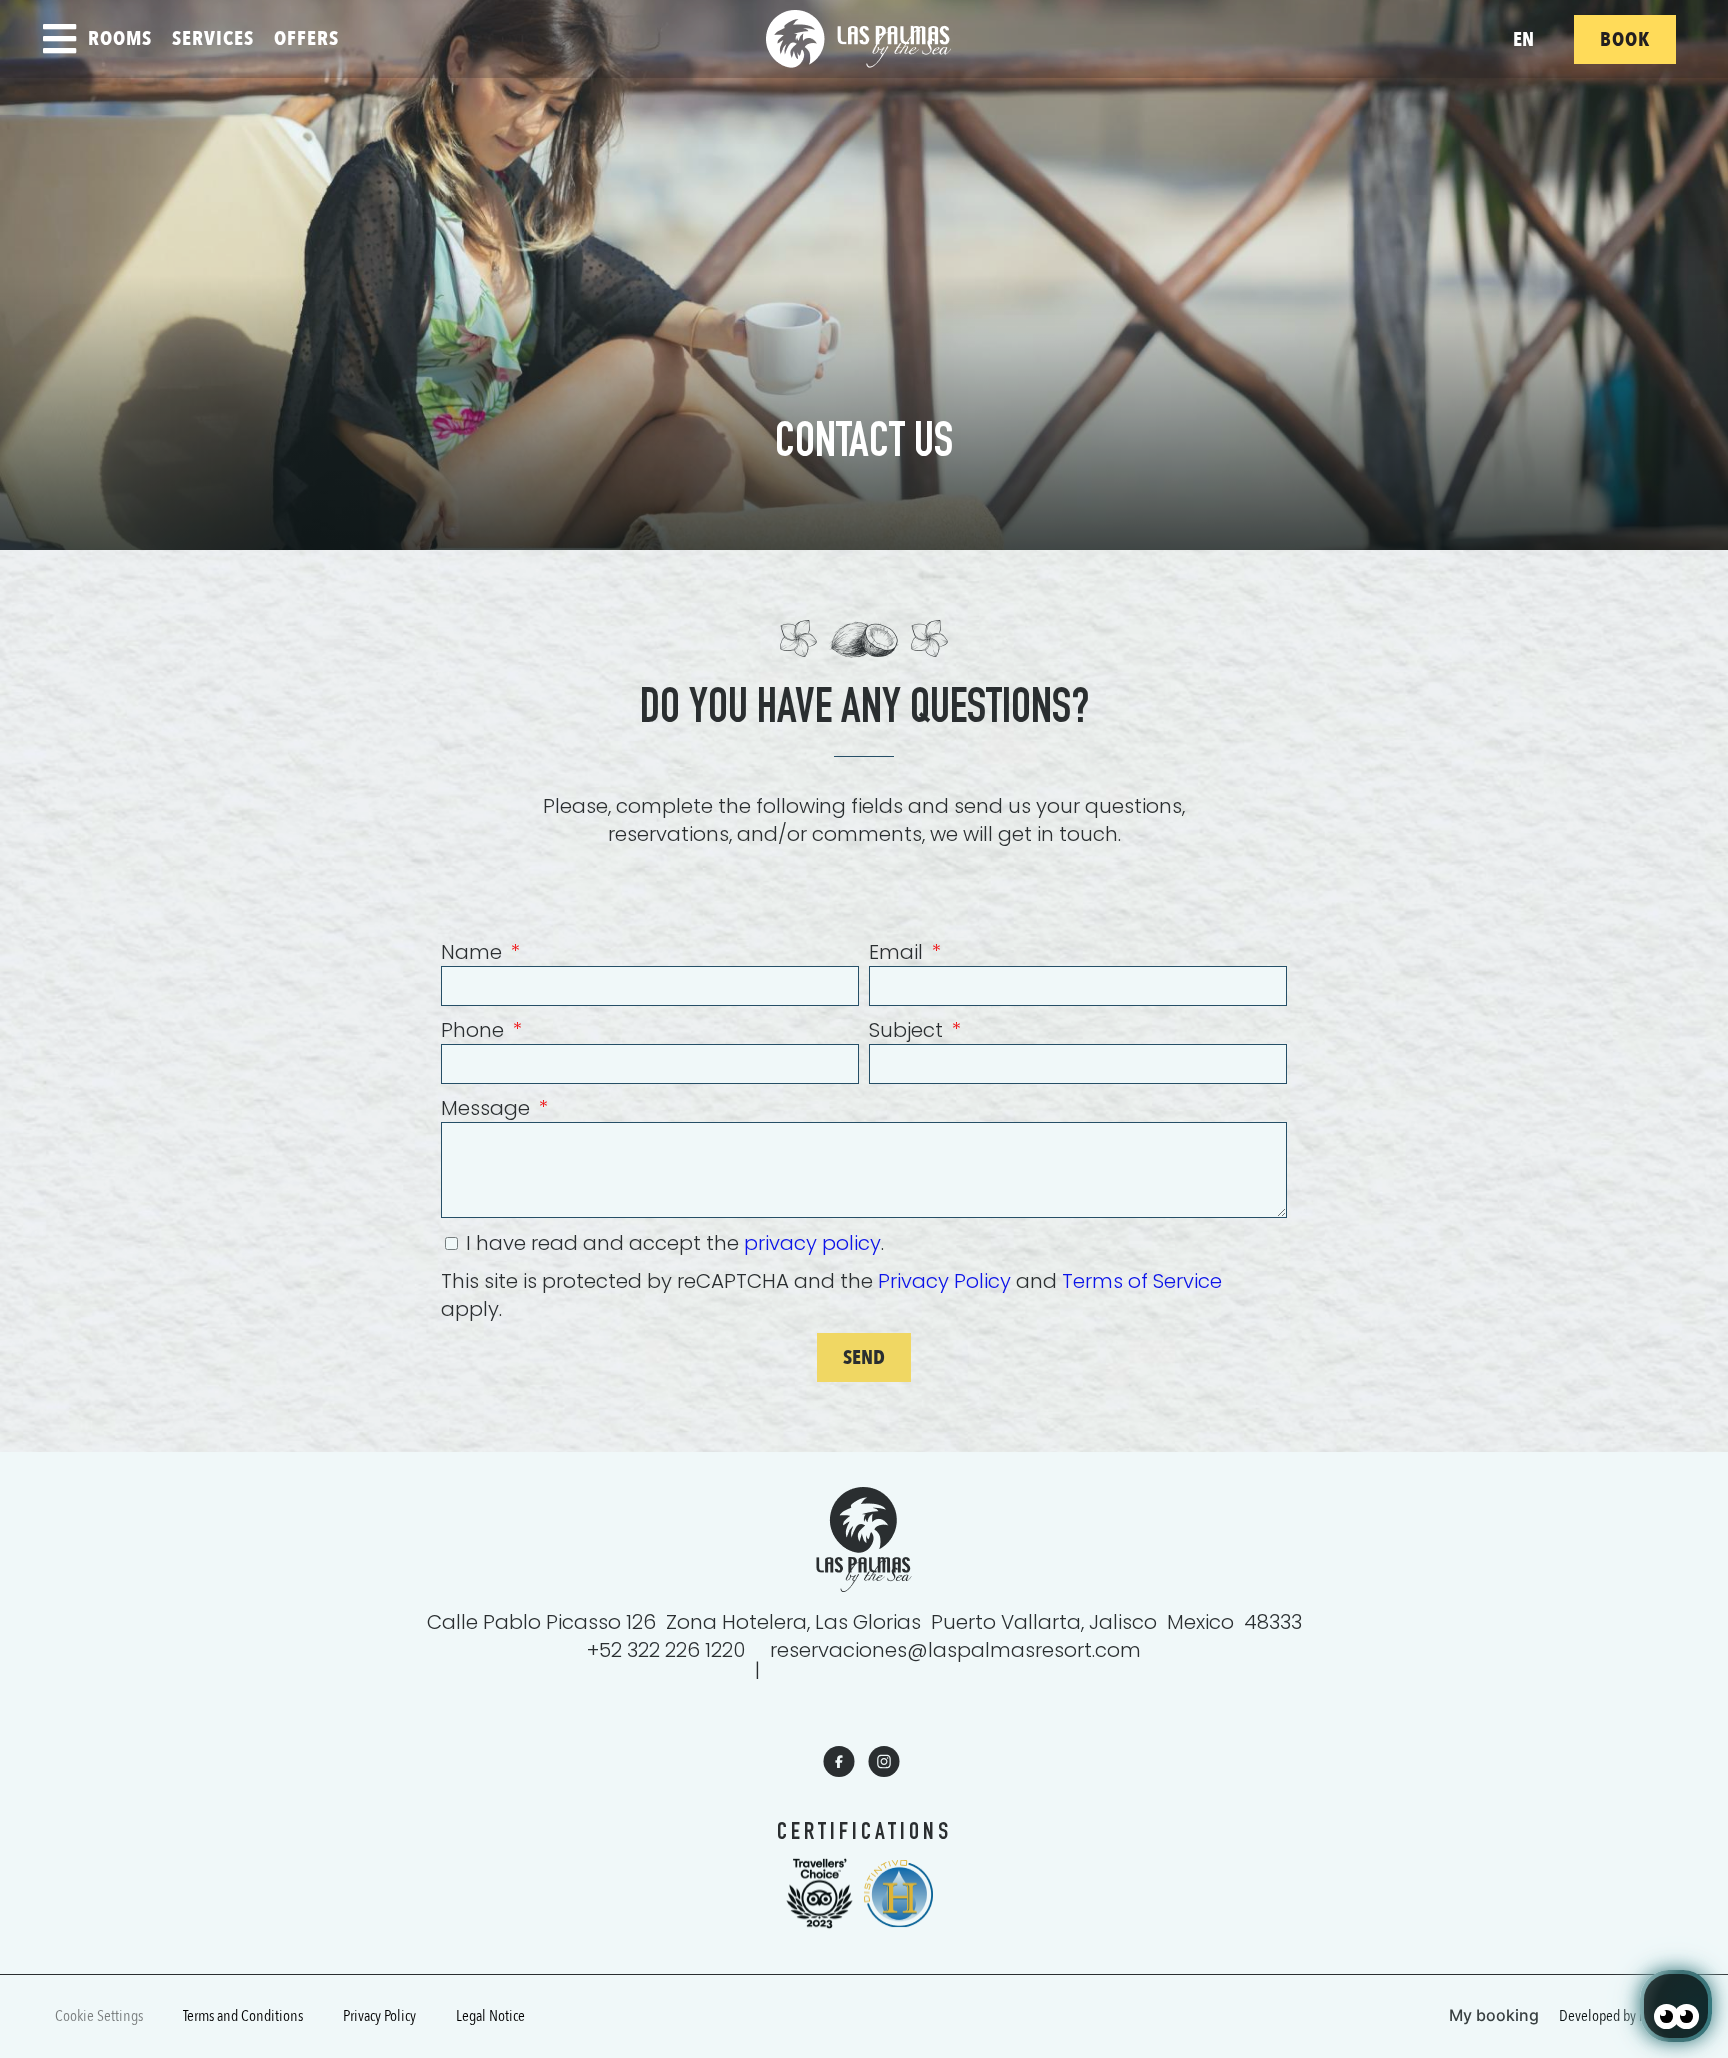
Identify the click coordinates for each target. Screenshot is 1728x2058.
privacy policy (812, 1243)
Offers (306, 38)
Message (488, 1108)
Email (898, 952)
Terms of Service (1142, 1281)
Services (213, 38)
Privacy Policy (944, 1281)
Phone (475, 1030)
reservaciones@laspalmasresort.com (955, 1650)
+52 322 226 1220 (666, 1650)
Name (474, 952)
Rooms (120, 38)
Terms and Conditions (243, 2016)
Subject (908, 1030)
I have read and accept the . (675, 1243)
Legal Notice (490, 2016)
